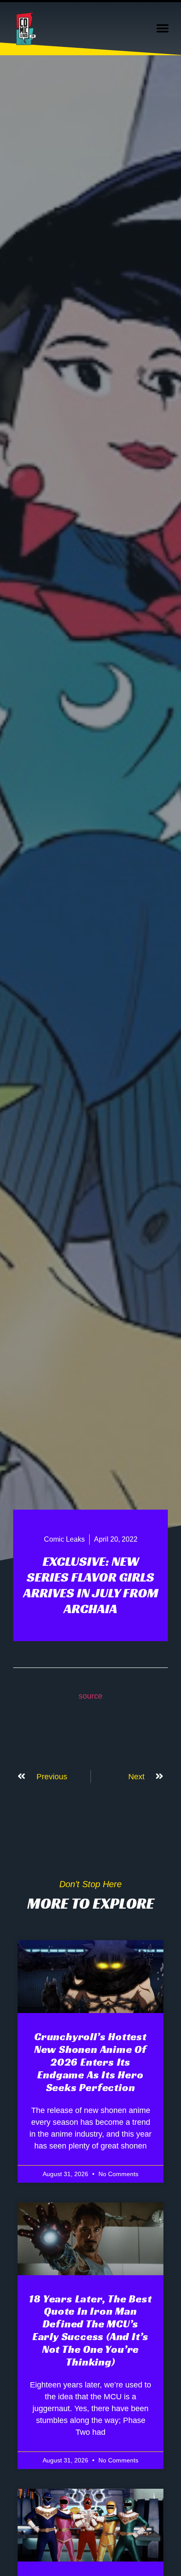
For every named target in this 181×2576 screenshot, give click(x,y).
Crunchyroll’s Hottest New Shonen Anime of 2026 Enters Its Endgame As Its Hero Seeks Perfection (90, 2062)
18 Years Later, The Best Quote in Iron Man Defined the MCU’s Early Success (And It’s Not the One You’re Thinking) (90, 2330)
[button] (162, 29)
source (90, 1696)
